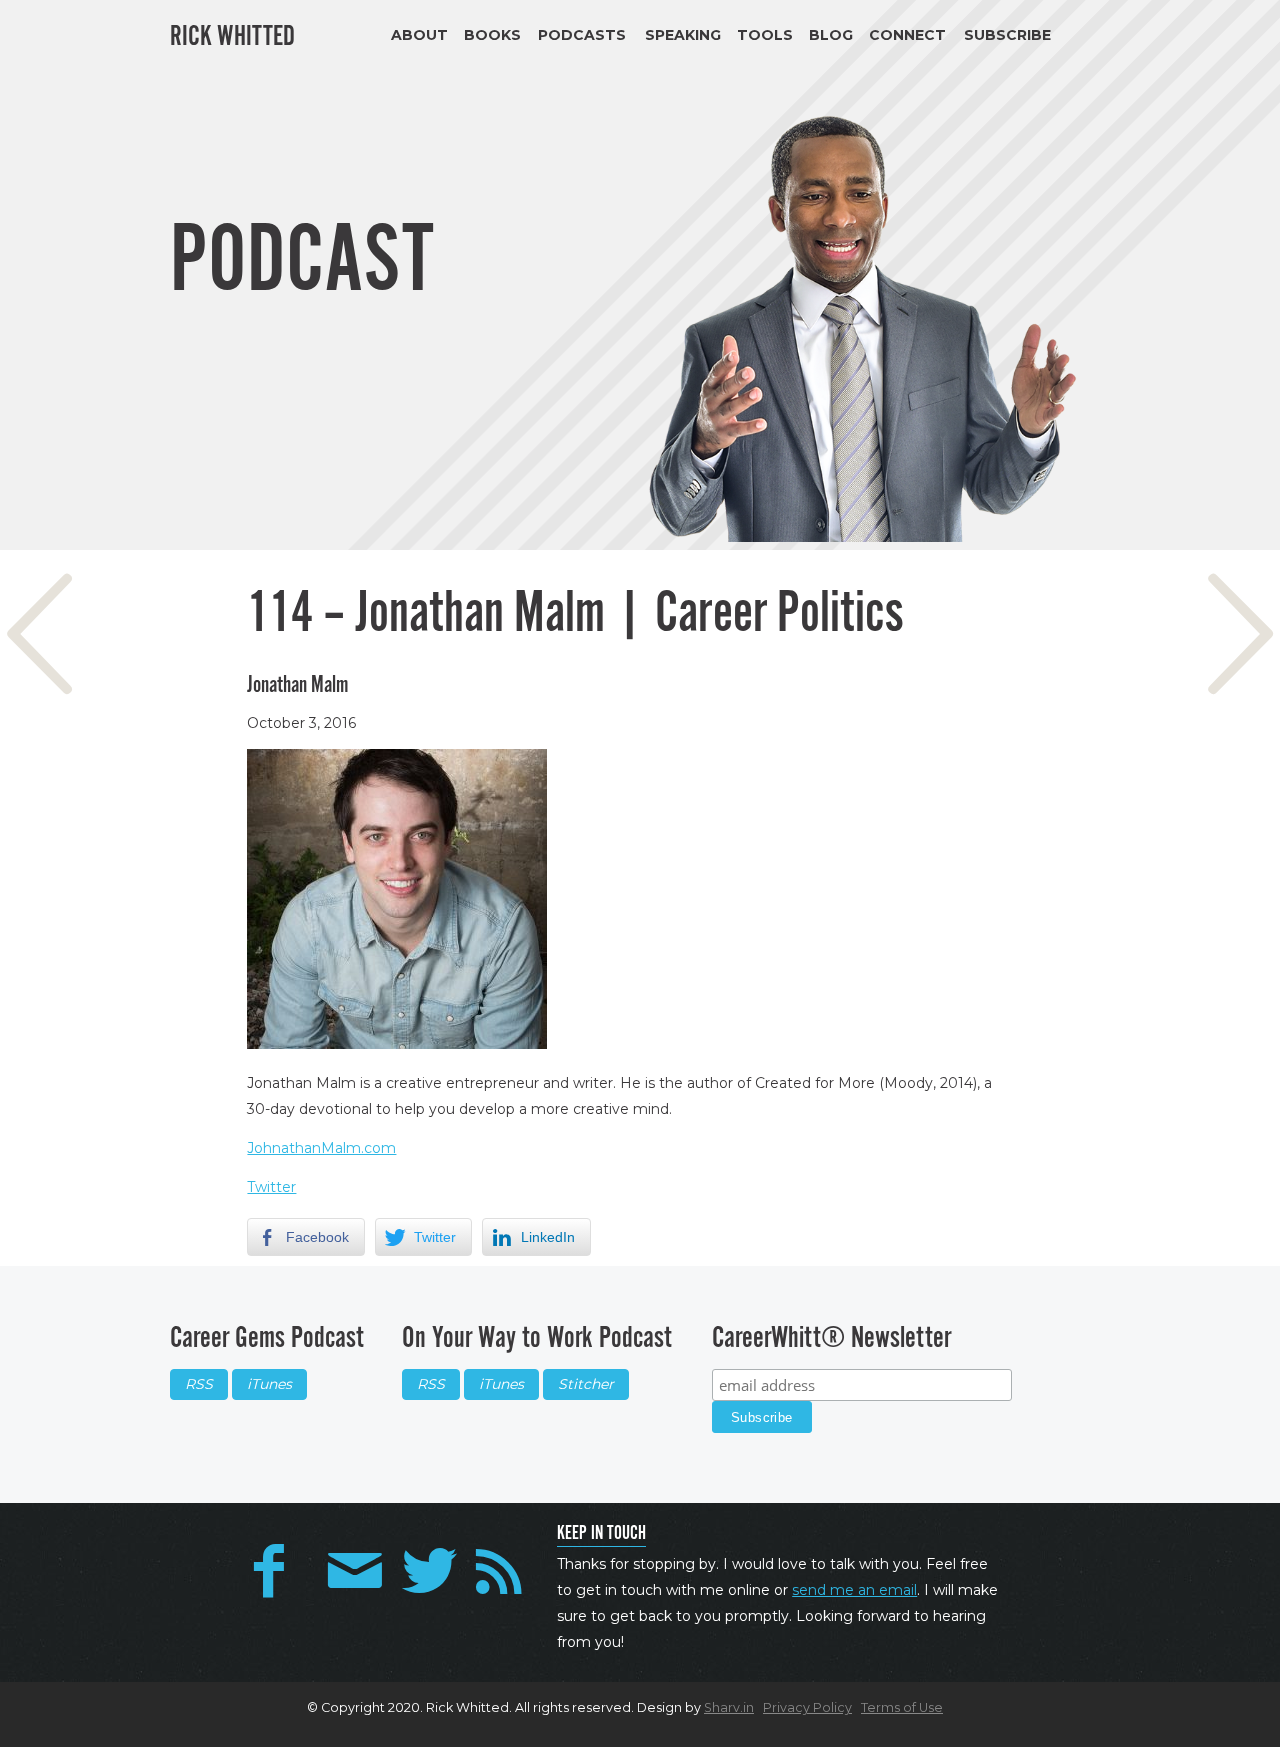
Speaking (683, 35)
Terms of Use (902, 1707)
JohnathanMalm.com (321, 1148)
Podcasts (582, 35)
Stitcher (586, 1384)
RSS (199, 1384)
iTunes (269, 1384)
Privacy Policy (807, 1707)
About (419, 35)
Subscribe (1007, 35)
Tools (765, 35)
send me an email (854, 1590)
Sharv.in (729, 1707)
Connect (907, 35)
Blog (831, 35)
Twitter (271, 1187)
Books (492, 35)
